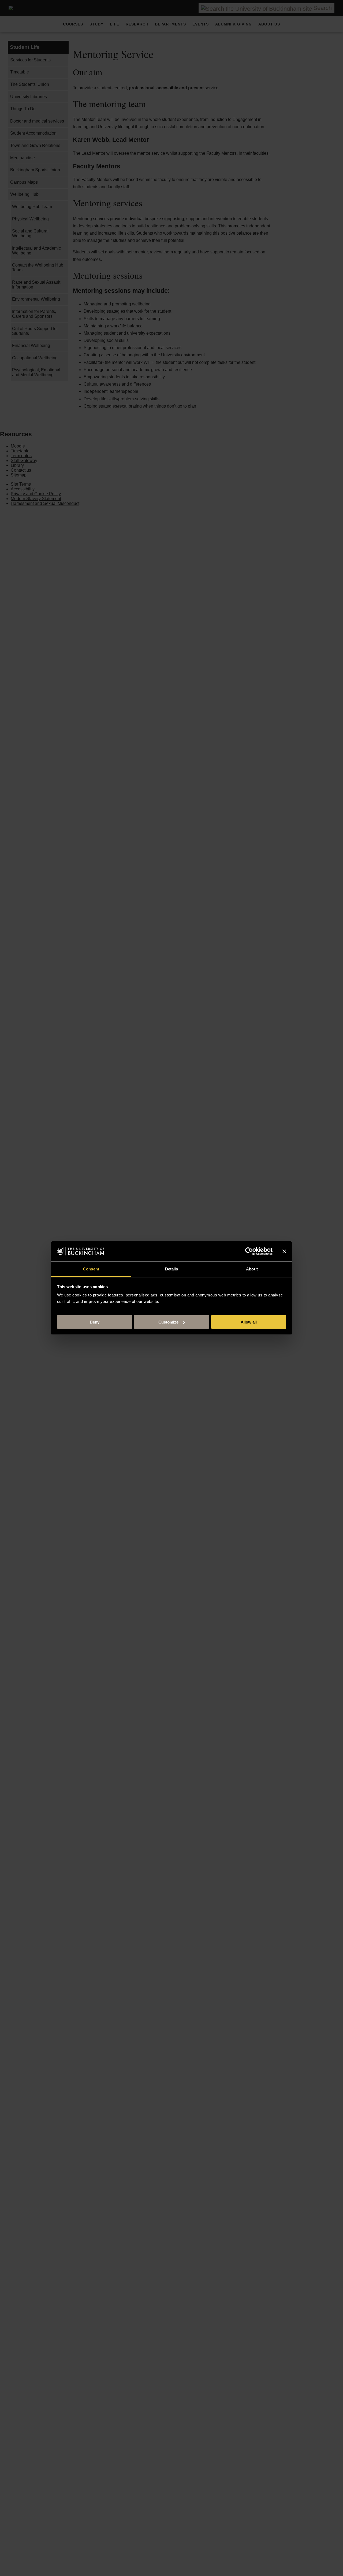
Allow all (249, 1322)
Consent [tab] (91, 1269)
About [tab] (252, 1269)
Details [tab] (172, 1269)
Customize (168, 1322)
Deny (95, 1322)
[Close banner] (284, 1251)
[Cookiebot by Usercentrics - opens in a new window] (249, 1251)
